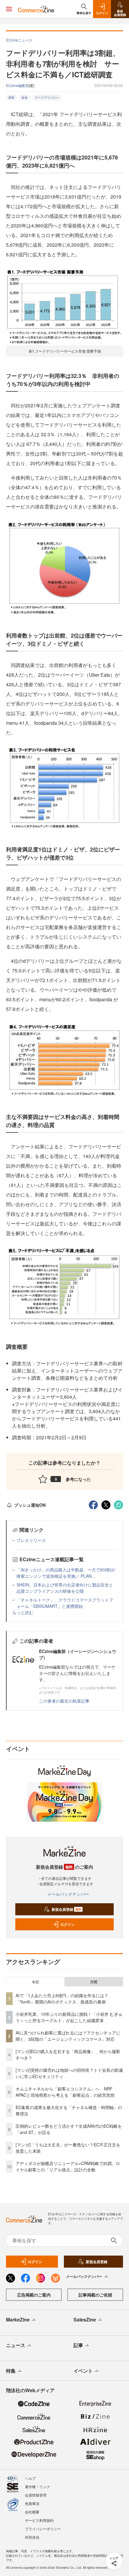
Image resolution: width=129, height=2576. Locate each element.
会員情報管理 (36, 2495)
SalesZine (85, 2320)
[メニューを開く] (9, 9)
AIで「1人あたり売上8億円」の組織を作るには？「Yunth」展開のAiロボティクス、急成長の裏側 (62, 1998)
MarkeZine (18, 2320)
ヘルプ (30, 2478)
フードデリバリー (47, 97)
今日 (35, 1982)
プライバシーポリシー (43, 2529)
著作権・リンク (37, 2486)
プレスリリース (31, 1540)
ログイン (67, 1924)
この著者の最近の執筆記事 (64, 1701)
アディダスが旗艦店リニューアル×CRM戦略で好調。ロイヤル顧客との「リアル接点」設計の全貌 (68, 2166)
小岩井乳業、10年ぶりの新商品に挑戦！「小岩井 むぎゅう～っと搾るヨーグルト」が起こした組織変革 (69, 2017)
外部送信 (32, 2537)
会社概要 (32, 2512)
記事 (78, 2345)
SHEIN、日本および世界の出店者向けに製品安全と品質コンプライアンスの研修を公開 (65, 1588)
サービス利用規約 (39, 2520)
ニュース (16, 2345)
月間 (94, 1982)
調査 (11, 97)
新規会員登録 (66, 1909)
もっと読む (23, 1612)
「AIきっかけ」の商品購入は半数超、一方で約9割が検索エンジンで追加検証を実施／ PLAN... (66, 1573)
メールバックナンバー (68, 1894)
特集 (11, 2371)
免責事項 (32, 2503)
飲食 (25, 97)
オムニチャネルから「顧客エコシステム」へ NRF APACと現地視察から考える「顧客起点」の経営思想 (65, 2092)
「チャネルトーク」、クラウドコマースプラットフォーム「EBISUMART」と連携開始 (65, 1603)
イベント (83, 2371)
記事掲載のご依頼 (95, 2295)
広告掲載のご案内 (34, 2295)
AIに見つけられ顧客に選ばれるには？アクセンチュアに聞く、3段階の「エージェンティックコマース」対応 (68, 2036)
